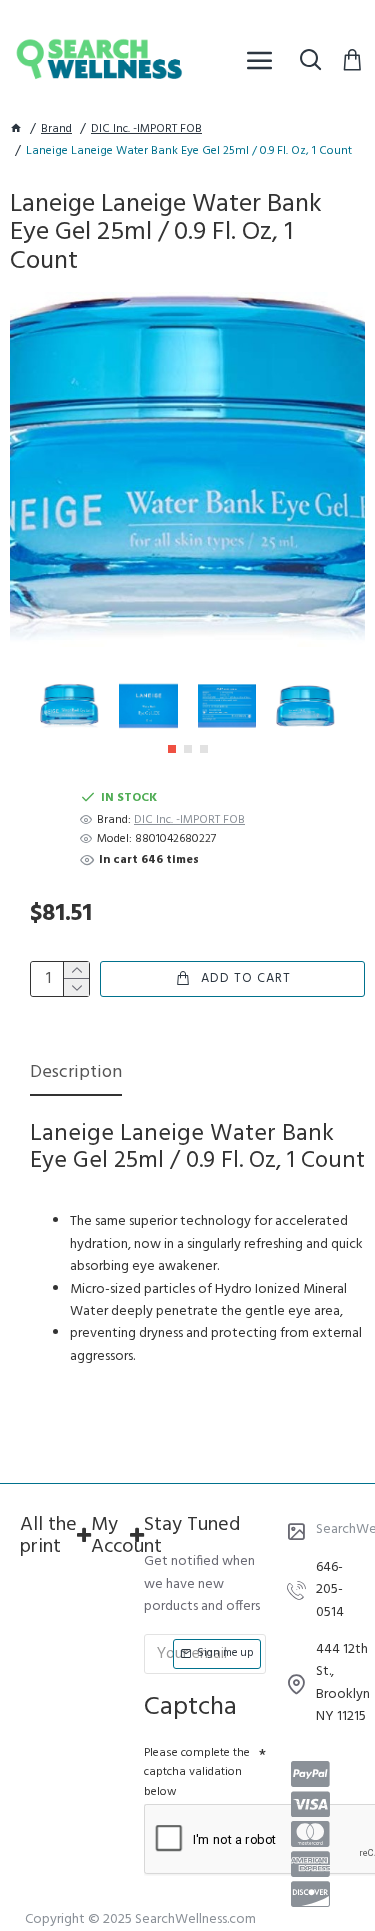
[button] (172, 749)
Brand (56, 129)
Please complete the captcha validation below (197, 1772)
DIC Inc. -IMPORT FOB (146, 129)
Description (76, 1074)
